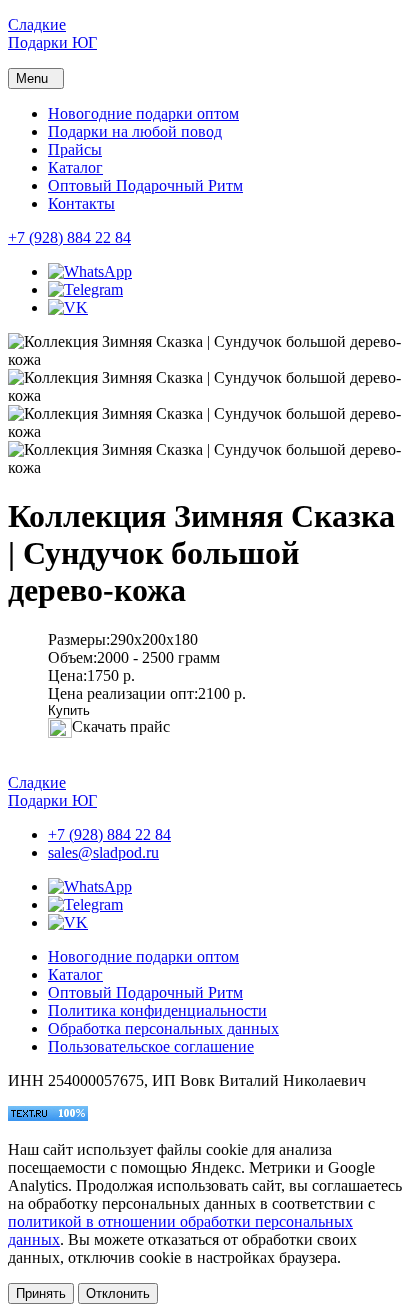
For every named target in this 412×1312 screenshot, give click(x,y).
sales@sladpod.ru (103, 852)
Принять (41, 1293)
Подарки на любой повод (135, 131)
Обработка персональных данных (163, 1028)
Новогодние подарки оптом (143, 113)
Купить (69, 710)
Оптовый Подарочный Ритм (145, 185)
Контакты (81, 203)
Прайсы (75, 149)
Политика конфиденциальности (157, 1010)
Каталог (75, 167)
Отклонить (118, 1293)
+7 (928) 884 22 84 (69, 237)
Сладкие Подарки (52, 33)
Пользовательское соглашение (151, 1046)
